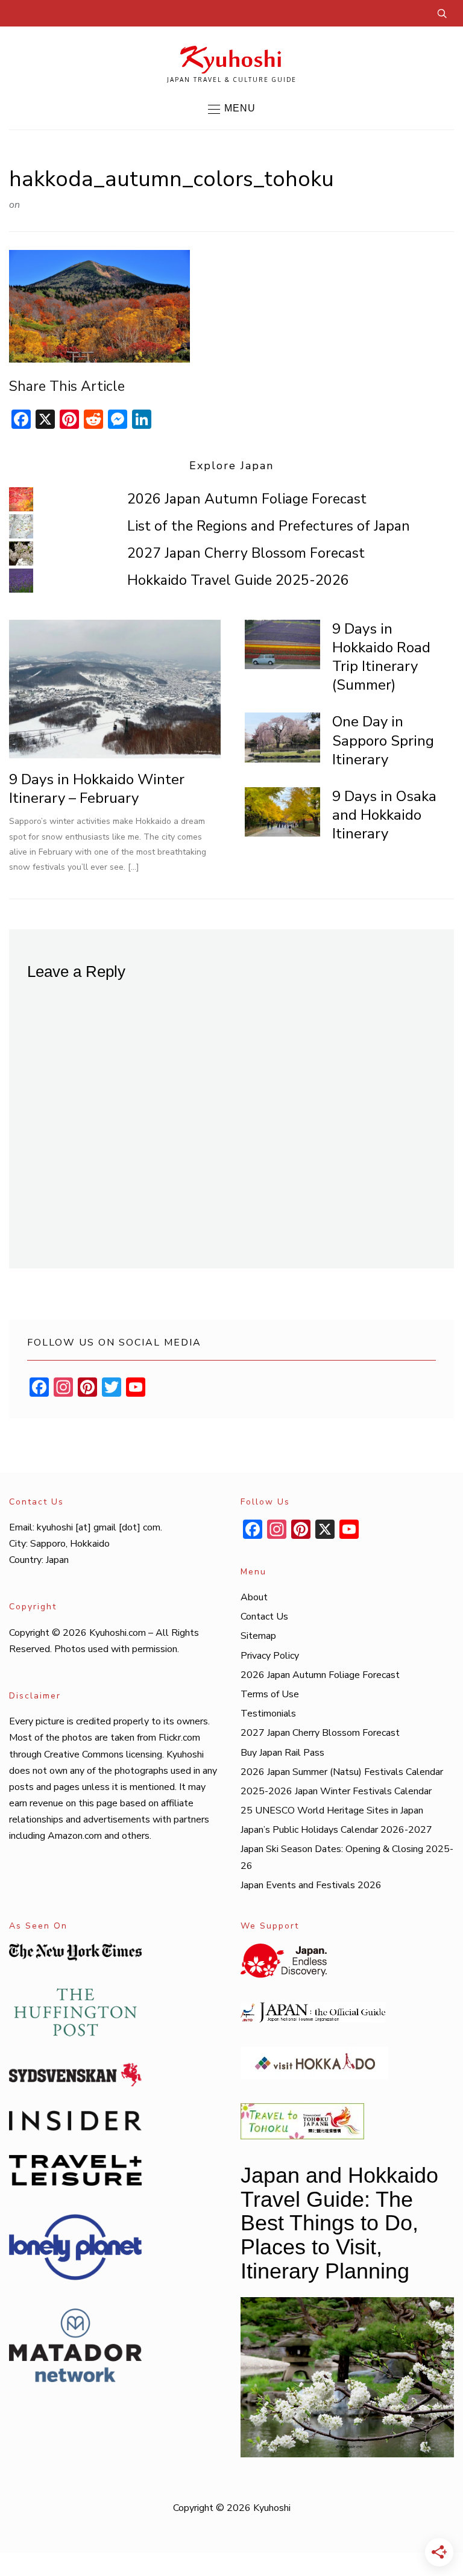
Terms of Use (270, 1694)
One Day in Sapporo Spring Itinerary (383, 740)
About (254, 1597)
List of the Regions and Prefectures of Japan (269, 526)
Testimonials (268, 1714)
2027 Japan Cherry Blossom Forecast (246, 553)
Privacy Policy (270, 1656)
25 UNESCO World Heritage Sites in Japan (332, 1810)
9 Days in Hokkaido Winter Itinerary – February (97, 789)
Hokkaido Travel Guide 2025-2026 (238, 580)
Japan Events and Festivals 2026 (311, 1885)
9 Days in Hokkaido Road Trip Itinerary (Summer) (381, 657)
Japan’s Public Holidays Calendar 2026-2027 (336, 1830)
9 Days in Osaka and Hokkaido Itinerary (384, 815)
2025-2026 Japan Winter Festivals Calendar (336, 1791)
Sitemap (258, 1636)
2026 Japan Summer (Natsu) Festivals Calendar (342, 1772)
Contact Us (264, 1617)
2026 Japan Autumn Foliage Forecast (247, 499)
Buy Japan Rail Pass (282, 1753)
